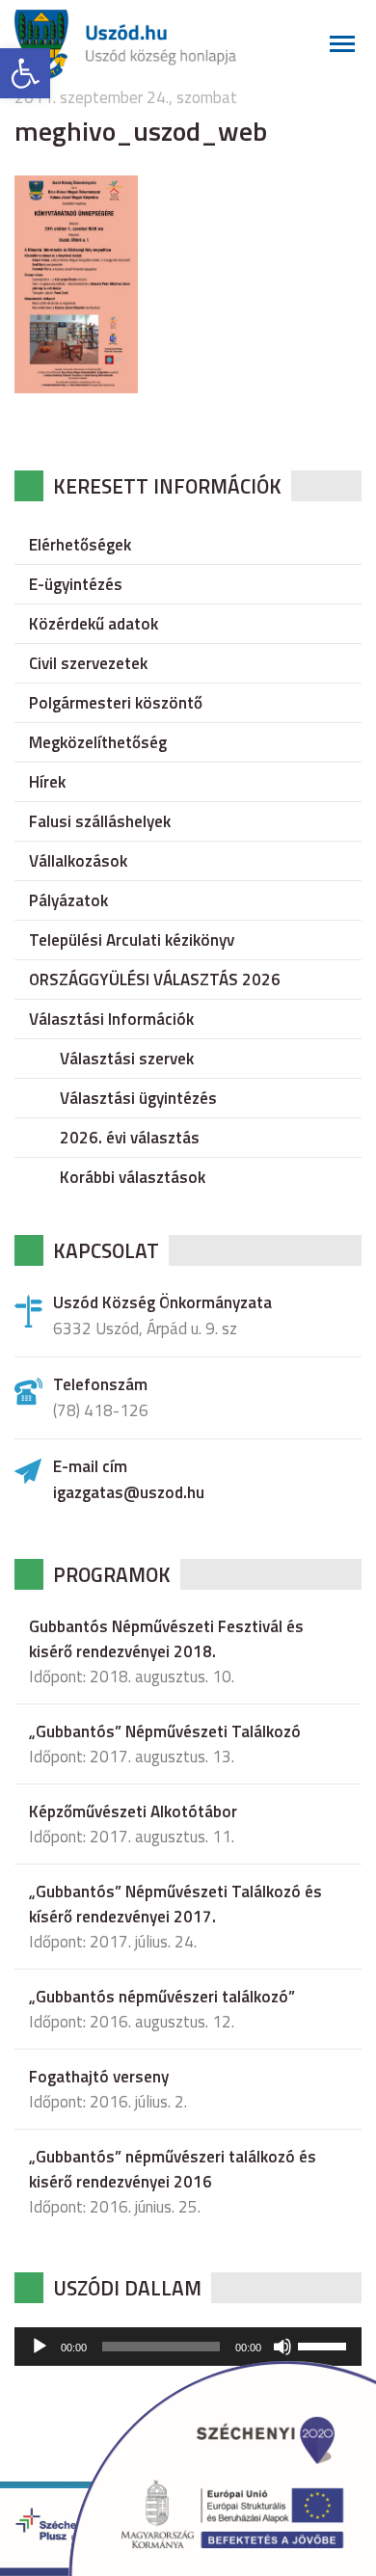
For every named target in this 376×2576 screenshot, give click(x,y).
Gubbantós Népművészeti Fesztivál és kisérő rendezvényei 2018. (166, 1639)
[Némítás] (282, 2347)
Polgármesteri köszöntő (116, 703)
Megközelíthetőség (98, 742)
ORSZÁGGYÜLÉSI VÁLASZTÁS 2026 (155, 979)
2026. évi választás (130, 1138)
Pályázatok (68, 900)
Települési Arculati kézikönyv (132, 940)
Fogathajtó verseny (99, 2077)
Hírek (47, 782)
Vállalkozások (78, 861)
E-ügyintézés (76, 584)
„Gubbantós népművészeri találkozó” (162, 1997)
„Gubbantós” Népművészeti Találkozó (165, 1731)
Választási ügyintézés (138, 1098)
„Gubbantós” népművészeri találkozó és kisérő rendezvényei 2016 (173, 2169)
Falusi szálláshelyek (100, 821)
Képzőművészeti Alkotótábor (133, 1811)
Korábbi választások (133, 1177)
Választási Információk (111, 1019)
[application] (188, 2347)
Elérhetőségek (80, 545)
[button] (25, 73)
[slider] (325, 2345)
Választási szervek (127, 1059)
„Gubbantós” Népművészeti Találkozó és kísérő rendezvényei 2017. (175, 1904)
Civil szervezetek (88, 663)
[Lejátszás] (40, 2347)
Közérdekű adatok (94, 624)
